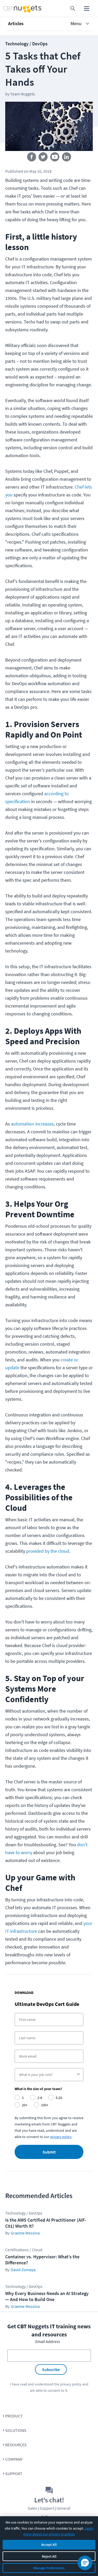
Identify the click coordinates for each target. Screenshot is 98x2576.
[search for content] (73, 9)
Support (14, 2474)
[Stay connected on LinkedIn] (67, 158)
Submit (49, 2152)
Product (14, 2416)
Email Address (48, 2341)
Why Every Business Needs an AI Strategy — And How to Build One (47, 2296)
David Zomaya (23, 2270)
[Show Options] (78, 2075)
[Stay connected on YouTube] (55, 158)
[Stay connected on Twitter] (43, 158)
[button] (49, 24)
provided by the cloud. (48, 1551)
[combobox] (47, 2075)
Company (14, 2459)
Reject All (49, 2556)
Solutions (16, 2430)
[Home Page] (12, 9)
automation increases (32, 1124)
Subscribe (51, 2369)
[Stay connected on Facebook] (31, 158)
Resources (16, 2445)
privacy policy (71, 2384)
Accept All (49, 2545)
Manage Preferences (49, 2568)
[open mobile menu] (87, 9)
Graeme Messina (25, 2233)
